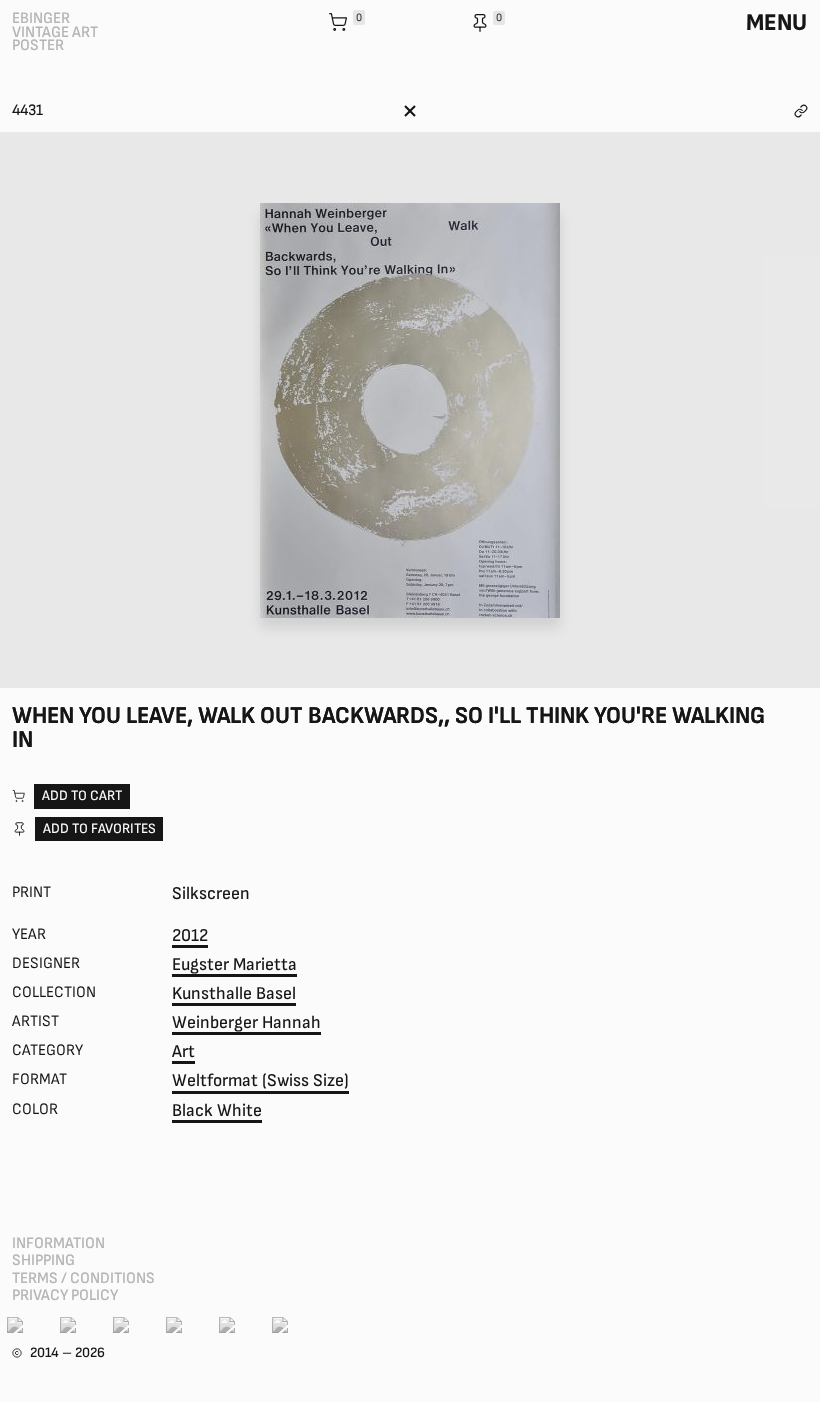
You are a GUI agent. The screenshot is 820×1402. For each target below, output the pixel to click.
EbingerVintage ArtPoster (55, 32)
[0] (340, 24)
